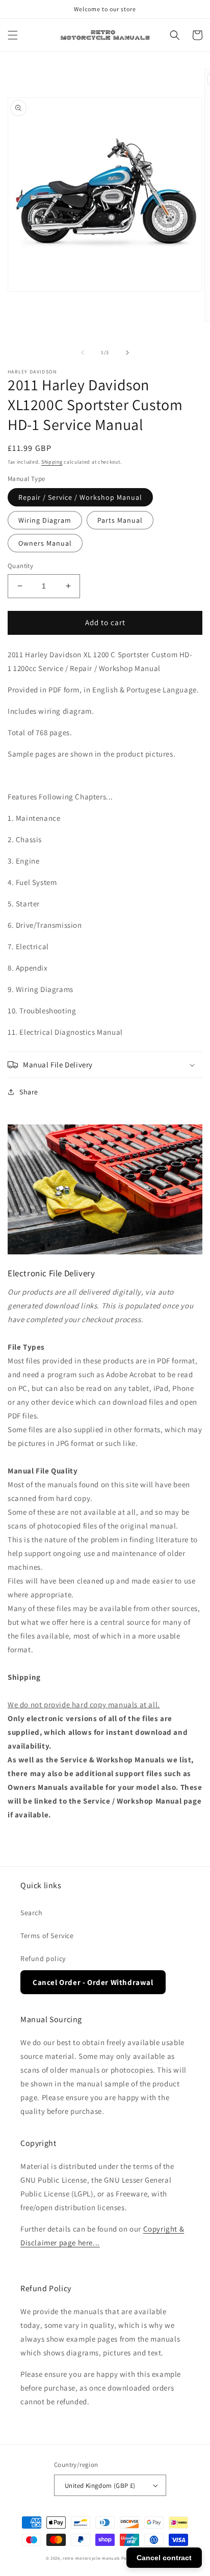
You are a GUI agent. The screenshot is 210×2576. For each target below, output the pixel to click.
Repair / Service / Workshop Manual (80, 497)
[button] (13, 35)
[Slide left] (83, 353)
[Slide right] (127, 353)
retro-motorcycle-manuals (91, 2558)
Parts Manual (120, 520)
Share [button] (29, 1092)
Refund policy (43, 1958)
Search (32, 1913)
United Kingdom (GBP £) (100, 2486)
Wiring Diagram (45, 520)
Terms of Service (47, 1936)
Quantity (20, 566)
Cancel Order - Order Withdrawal (93, 1982)
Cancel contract (164, 2558)
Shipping (52, 462)
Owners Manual (45, 543)
